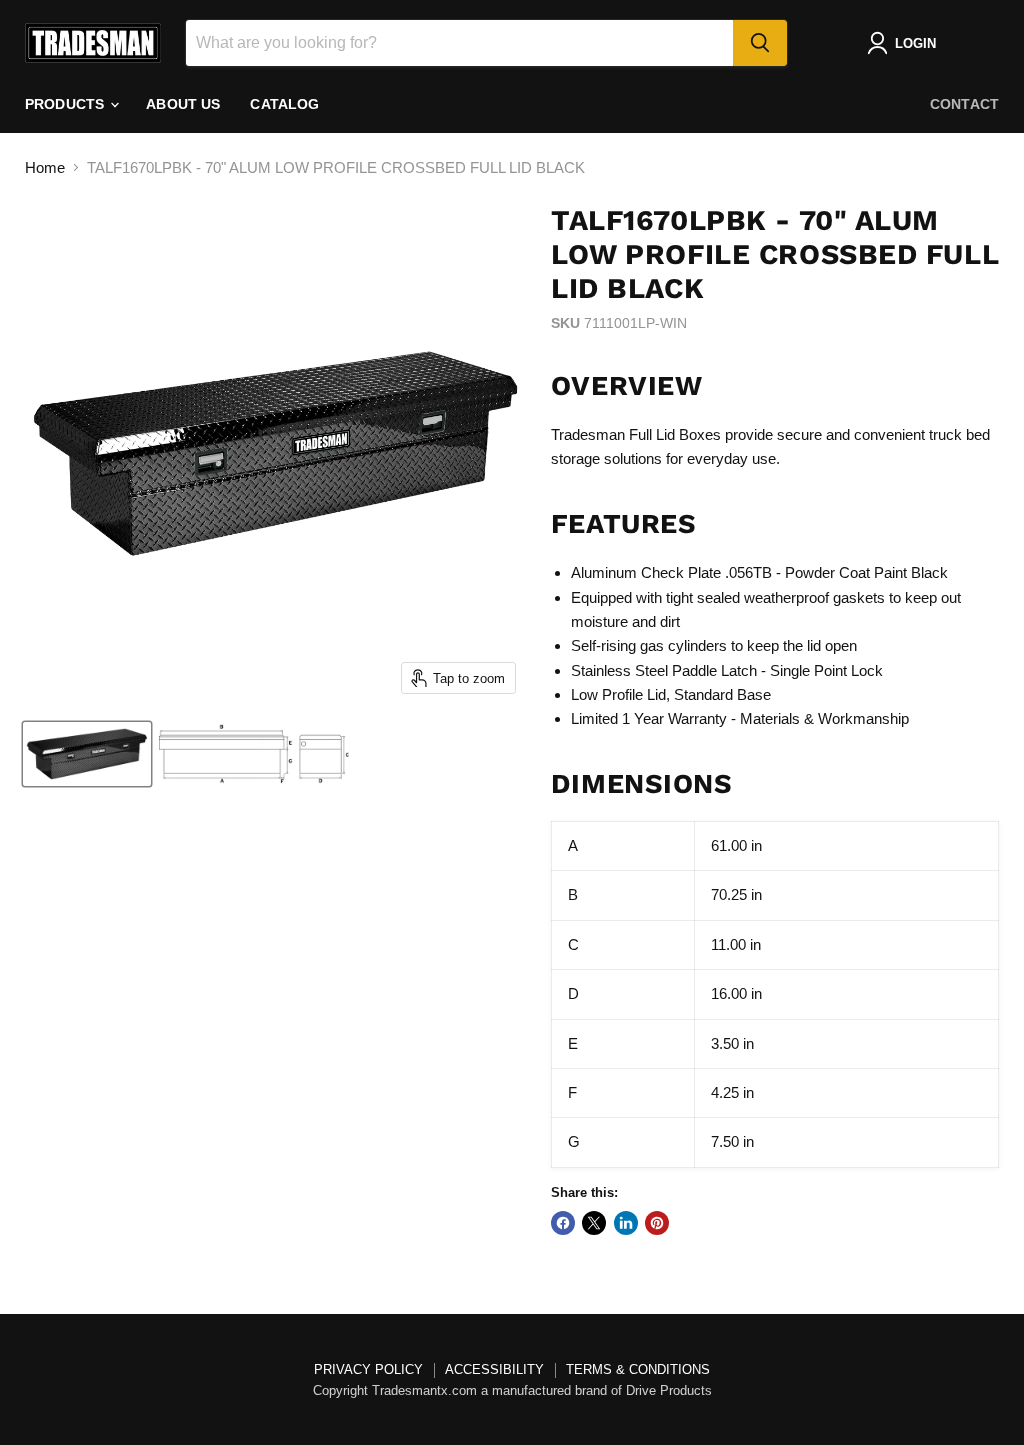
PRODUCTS (66, 104)
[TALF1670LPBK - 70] (87, 754)
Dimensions (641, 784)
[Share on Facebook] (563, 1223)
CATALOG (284, 104)
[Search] (760, 43)
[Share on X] (594, 1223)
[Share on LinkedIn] (626, 1223)
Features (623, 524)
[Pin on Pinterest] (657, 1223)
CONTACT (964, 104)
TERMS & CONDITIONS (638, 1369)
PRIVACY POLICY (368, 1369)
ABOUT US (183, 104)
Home (45, 167)
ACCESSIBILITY (494, 1369)
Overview (626, 386)
